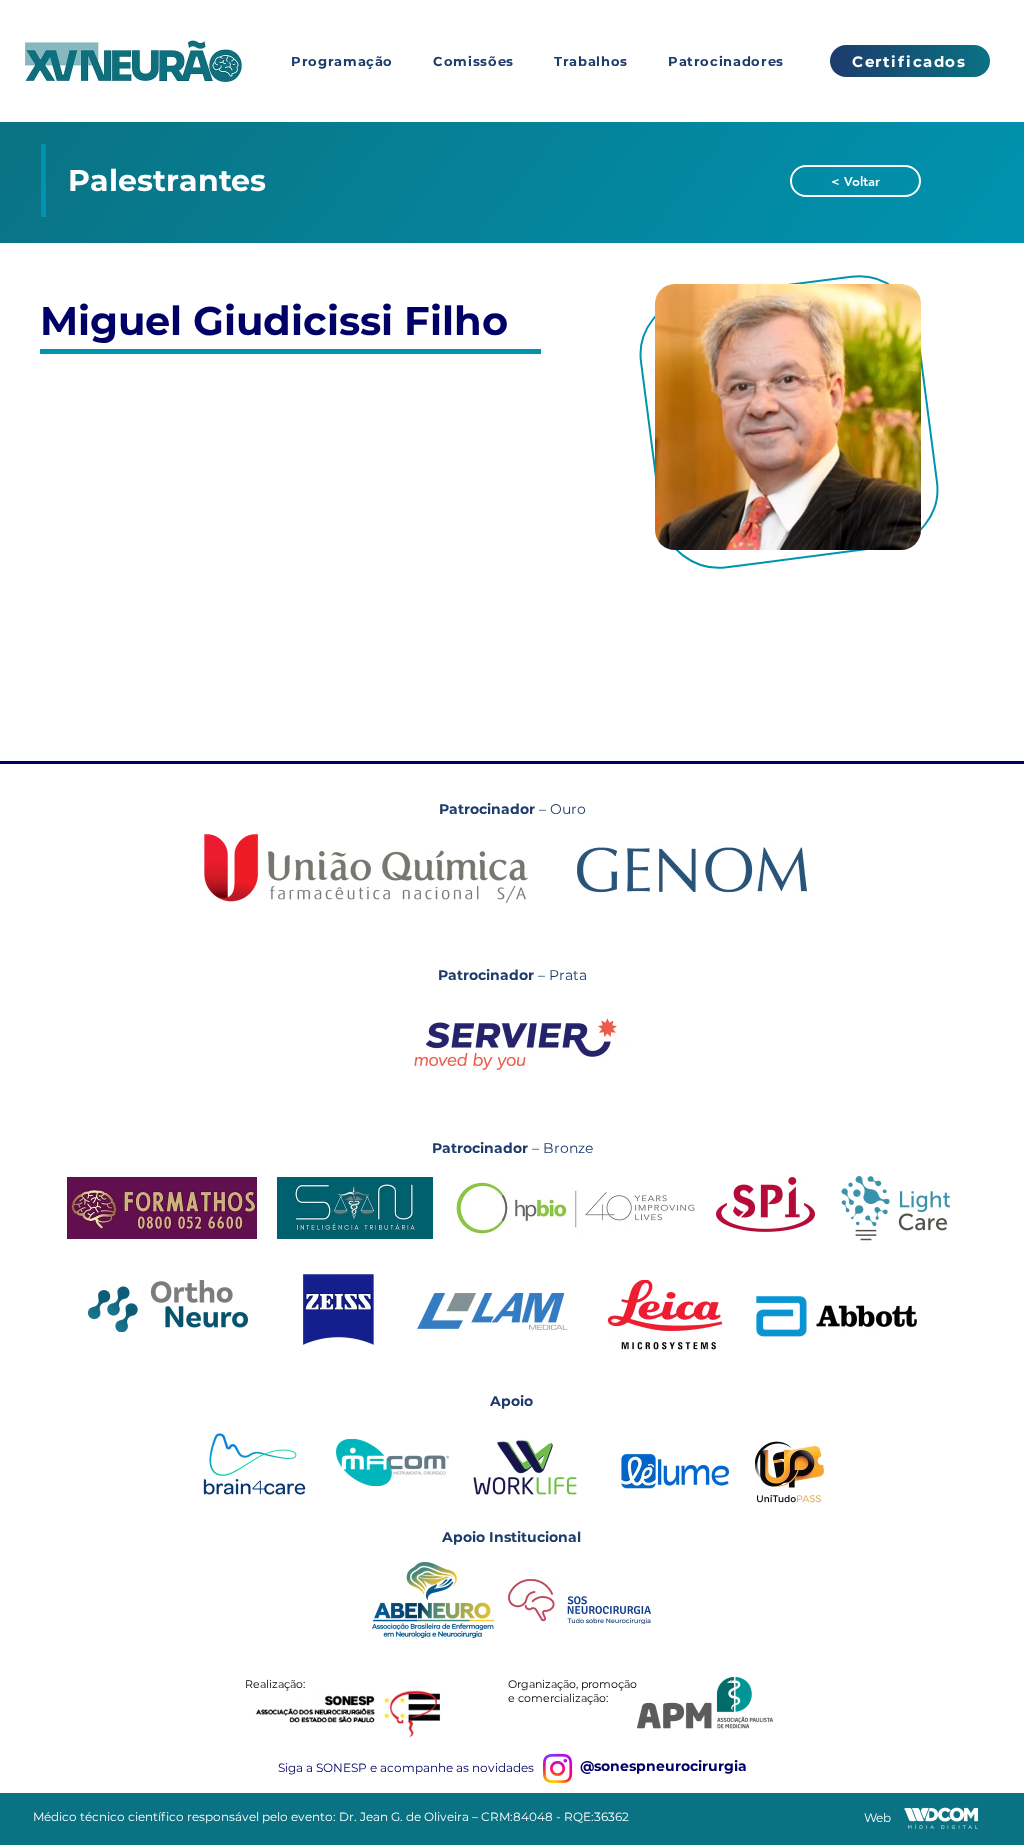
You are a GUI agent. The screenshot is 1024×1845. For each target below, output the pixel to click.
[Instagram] (557, 1768)
